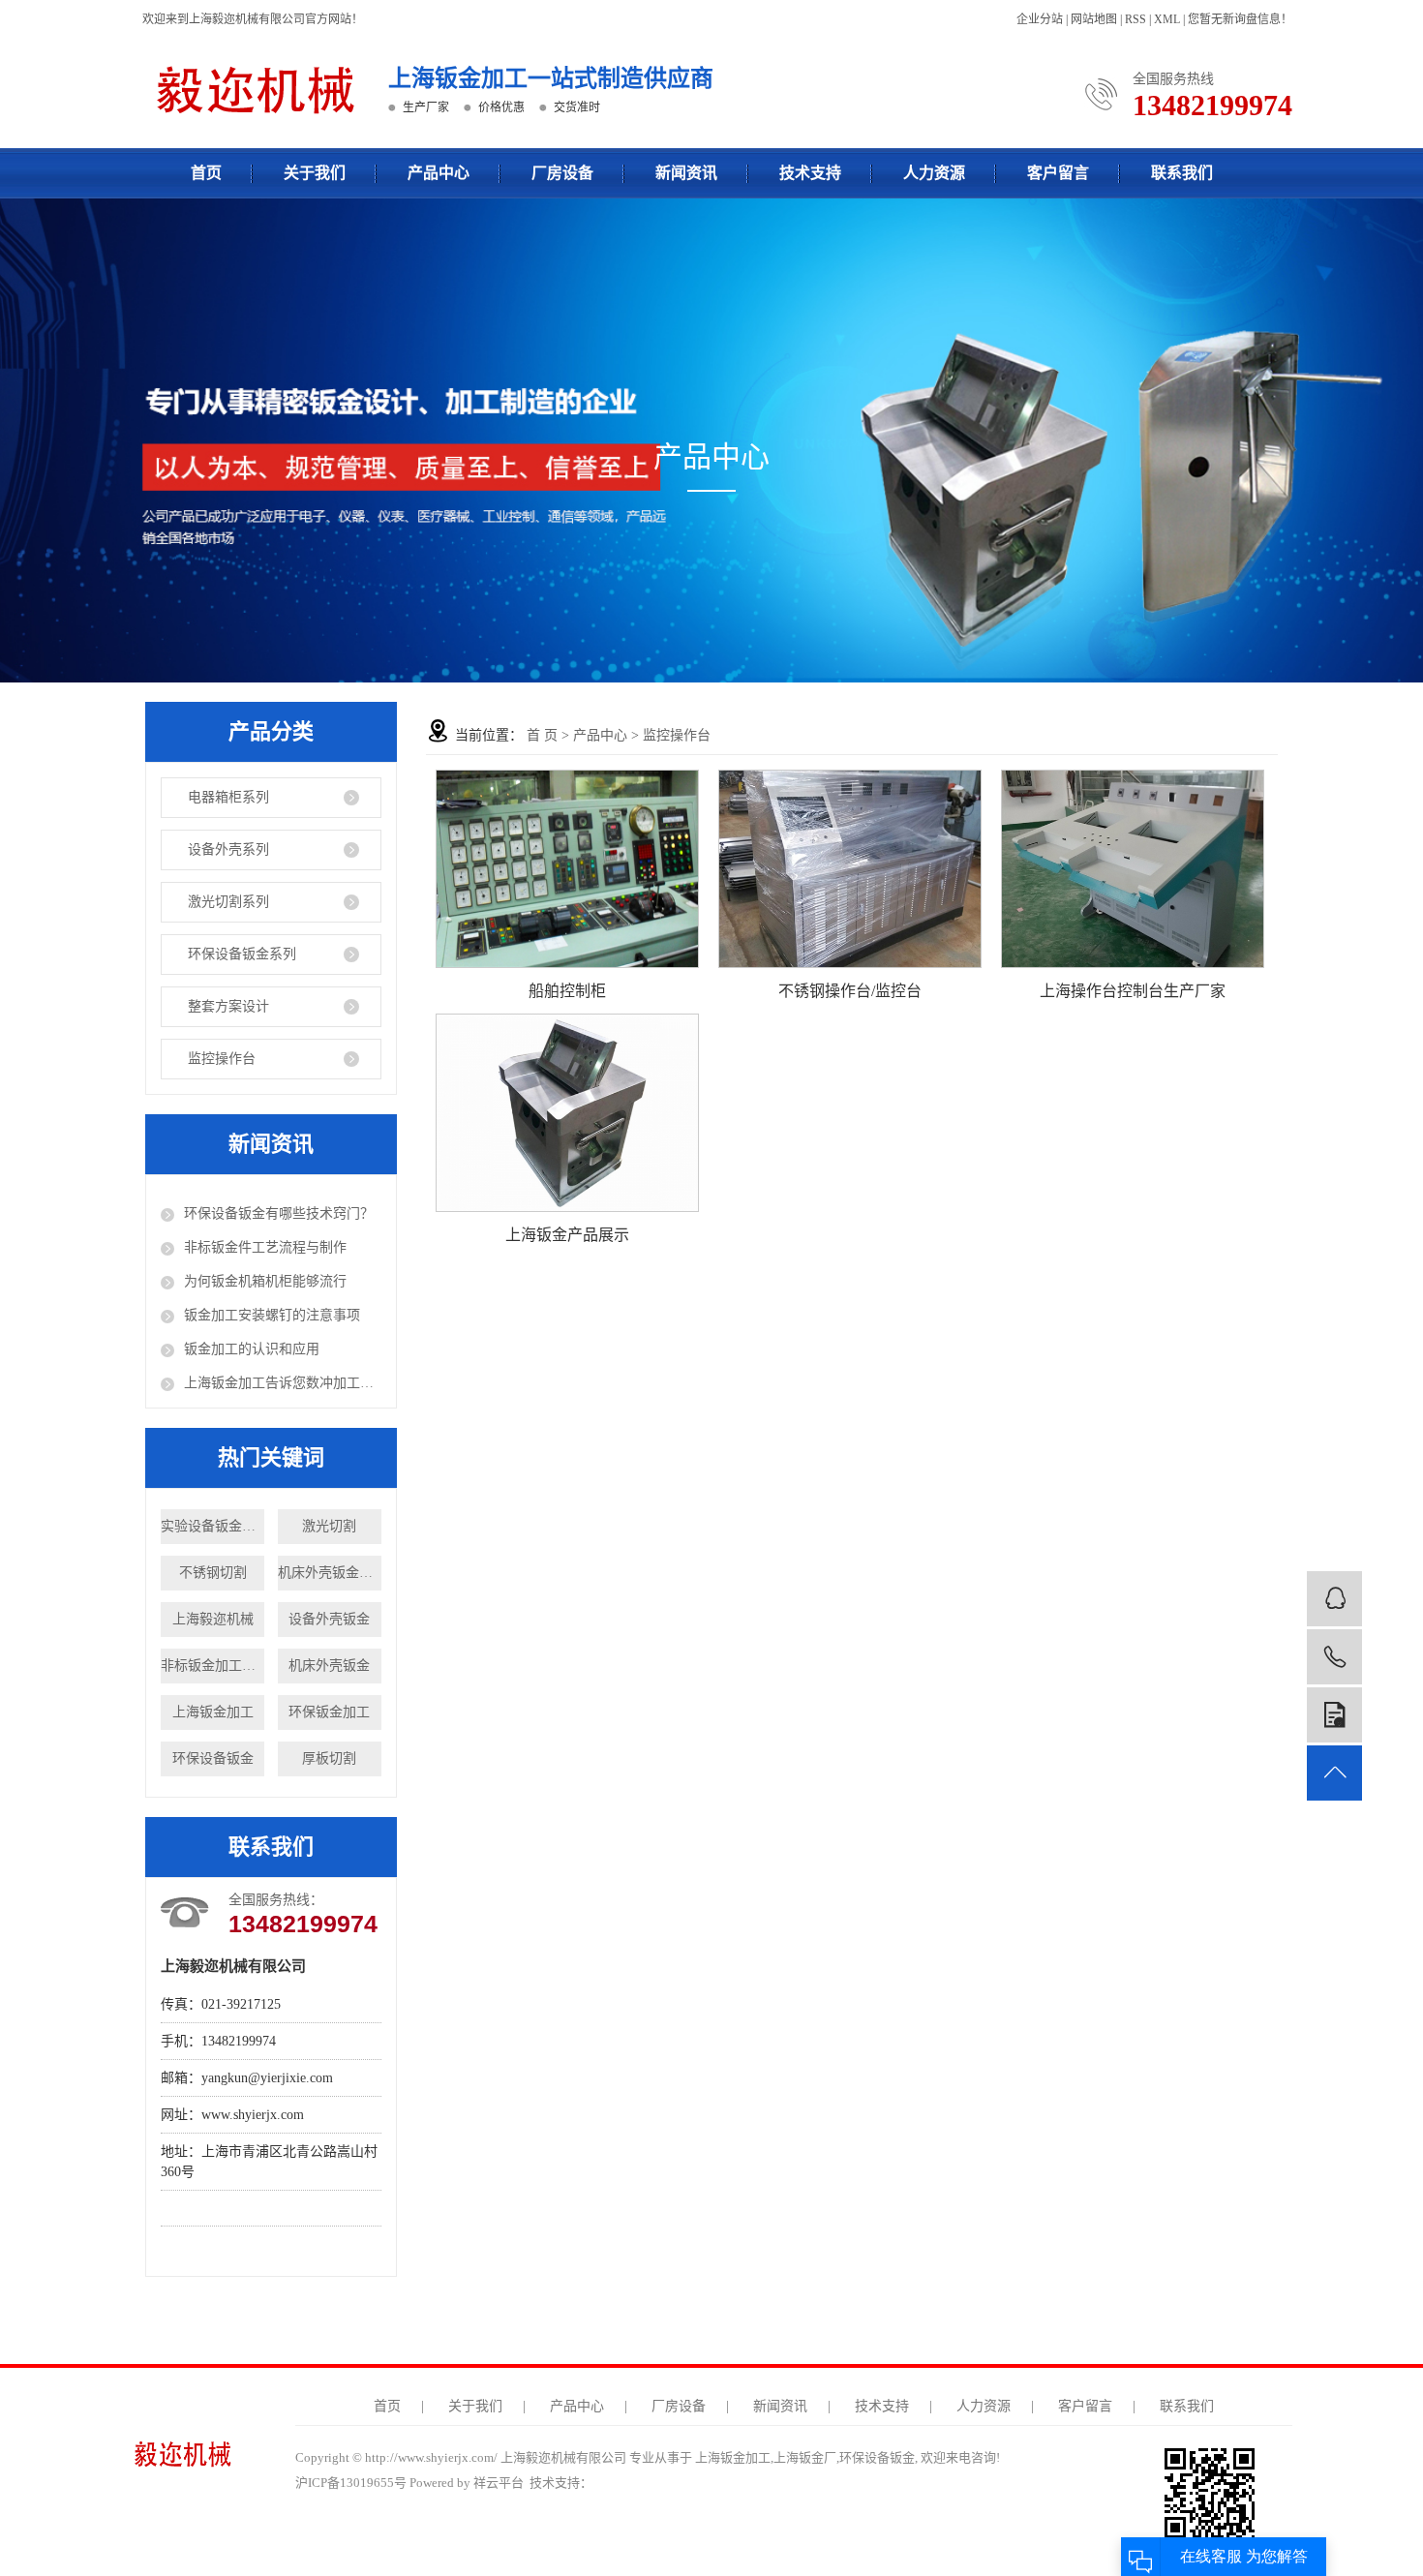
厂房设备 (562, 173)
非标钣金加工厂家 (212, 1666)
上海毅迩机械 (213, 1619)
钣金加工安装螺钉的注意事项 (272, 1315)
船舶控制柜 (567, 991)
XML (1167, 19)
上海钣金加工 (213, 1712)
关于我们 (315, 173)
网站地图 (1094, 19)
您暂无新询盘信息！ (1240, 19)
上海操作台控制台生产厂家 (1133, 991)
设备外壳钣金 (329, 1619)
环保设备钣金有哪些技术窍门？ (279, 1213)
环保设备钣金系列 (242, 954)
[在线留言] (1334, 1715)
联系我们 (1182, 173)
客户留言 (1058, 173)
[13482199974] (1334, 1657)
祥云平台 (499, 2483)
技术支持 (810, 173)
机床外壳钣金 (329, 1666)
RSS (1135, 19)
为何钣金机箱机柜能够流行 (265, 1281)
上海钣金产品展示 (567, 1235)
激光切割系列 (228, 902)
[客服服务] (1334, 1599)
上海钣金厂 (805, 2457)
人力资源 (934, 173)
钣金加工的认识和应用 (252, 1349)
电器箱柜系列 (228, 797)
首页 (206, 173)
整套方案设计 (228, 1006)
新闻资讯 (686, 173)
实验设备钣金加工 (212, 1526)
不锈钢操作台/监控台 (850, 991)
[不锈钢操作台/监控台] (850, 869)
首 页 (542, 735)
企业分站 (1040, 19)
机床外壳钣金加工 (330, 1573)
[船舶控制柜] (567, 869)
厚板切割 (329, 1758)
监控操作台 (222, 1059)
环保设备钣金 (213, 1758)
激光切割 (329, 1526)
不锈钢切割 (213, 1573)
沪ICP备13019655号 (351, 2483)
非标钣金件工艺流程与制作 (265, 1247)
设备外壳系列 (228, 849)
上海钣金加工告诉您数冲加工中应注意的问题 (283, 1383)
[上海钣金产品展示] (567, 1113)
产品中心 (439, 173)
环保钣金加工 (329, 1712)
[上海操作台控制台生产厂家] (1133, 869)
